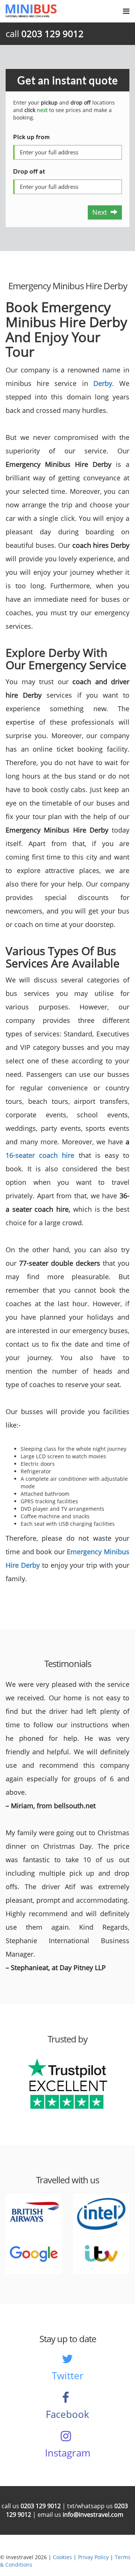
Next (101, 212)
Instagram (68, 2453)
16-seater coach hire (40, 1155)
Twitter (68, 2376)
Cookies (62, 2557)
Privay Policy (93, 2557)
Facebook (67, 2414)
